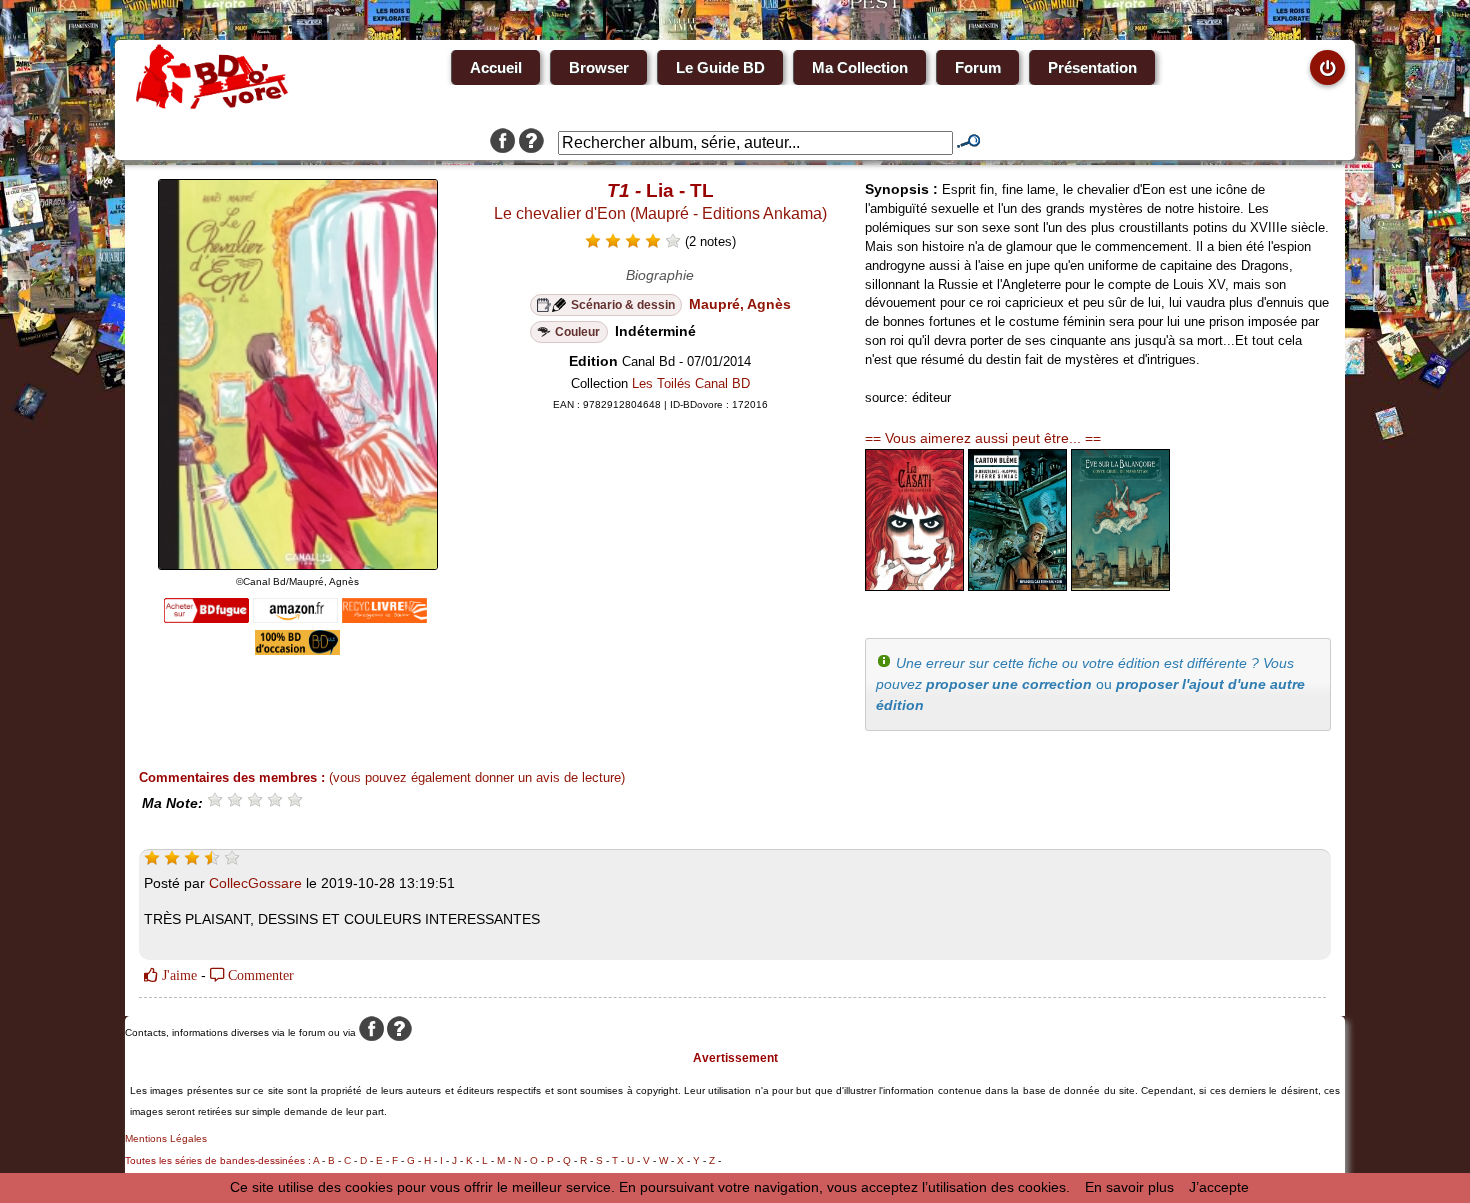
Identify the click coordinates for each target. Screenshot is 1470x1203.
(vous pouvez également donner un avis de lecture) (477, 777)
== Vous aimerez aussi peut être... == (983, 438)
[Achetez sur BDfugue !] (206, 618)
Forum (978, 67)
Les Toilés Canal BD (691, 383)
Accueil (496, 67)
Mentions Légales (166, 1138)
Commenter (259, 975)
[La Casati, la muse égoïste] (914, 586)
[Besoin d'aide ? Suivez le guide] (531, 143)
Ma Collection (860, 67)
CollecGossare (255, 883)
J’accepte (1219, 1187)
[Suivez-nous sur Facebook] (502, 143)
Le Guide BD (720, 67)
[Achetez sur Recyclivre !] (384, 618)
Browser (599, 67)
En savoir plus (1129, 1187)
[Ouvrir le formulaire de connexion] (1327, 67)
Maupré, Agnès (740, 304)
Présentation (1092, 67)
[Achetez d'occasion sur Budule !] (297, 650)
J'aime (177, 975)
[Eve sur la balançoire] (1120, 586)
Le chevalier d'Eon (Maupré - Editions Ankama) (660, 213)
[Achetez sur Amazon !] (295, 618)
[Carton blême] (1017, 586)
